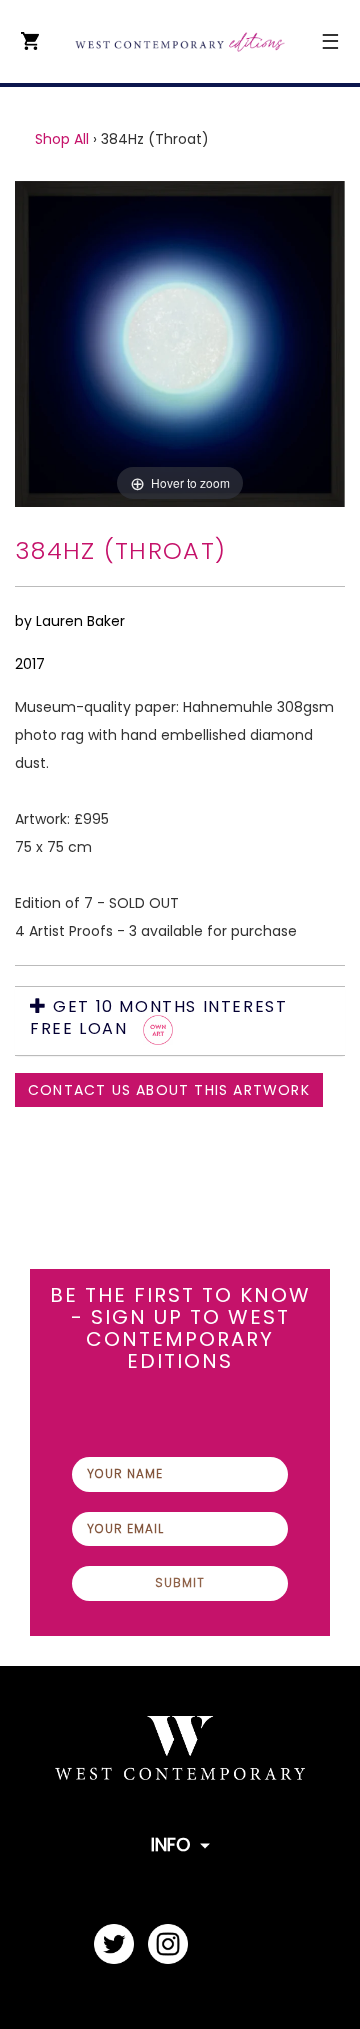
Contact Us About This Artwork (169, 1090)
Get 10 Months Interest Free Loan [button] (158, 1019)
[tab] (180, 1021)
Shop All (62, 139)
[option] (180, 344)
